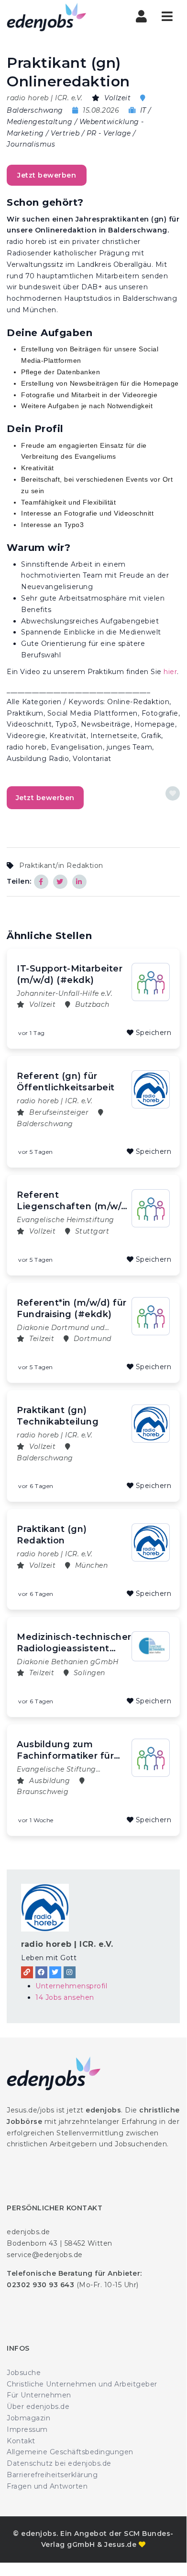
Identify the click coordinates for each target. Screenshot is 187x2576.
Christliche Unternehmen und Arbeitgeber (82, 2384)
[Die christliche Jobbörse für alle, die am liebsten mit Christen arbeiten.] (47, 17)
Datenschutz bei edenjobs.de (59, 2463)
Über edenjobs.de (38, 2407)
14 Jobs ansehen (65, 1997)
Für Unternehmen (39, 2395)
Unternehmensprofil (71, 1986)
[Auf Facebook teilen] (41, 882)
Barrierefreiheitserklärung (52, 2475)
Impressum (27, 2429)
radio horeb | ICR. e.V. (67, 1944)
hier (170, 672)
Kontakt (21, 2441)
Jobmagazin (28, 2418)
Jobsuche (24, 2373)
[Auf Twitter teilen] (60, 882)
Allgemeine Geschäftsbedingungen (70, 2452)
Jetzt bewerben (47, 175)
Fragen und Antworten (47, 2486)
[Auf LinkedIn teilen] (79, 882)
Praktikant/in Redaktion (61, 866)
